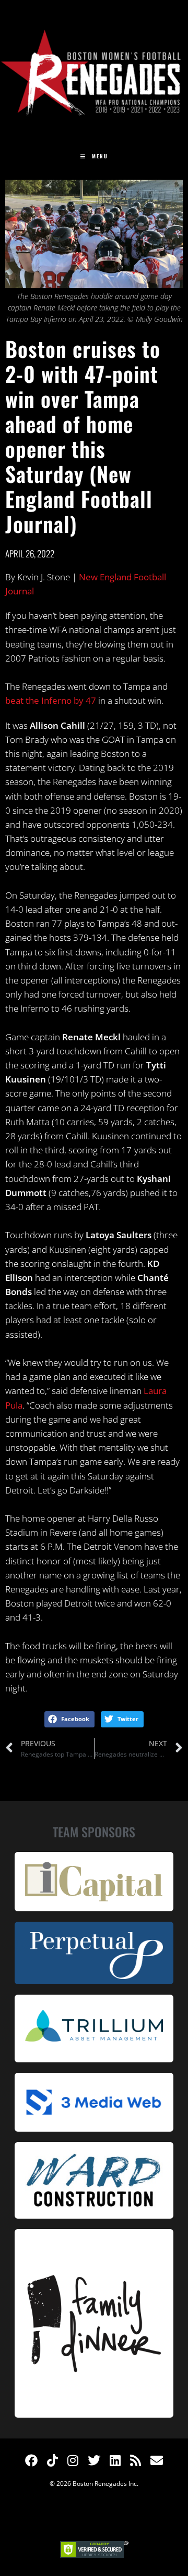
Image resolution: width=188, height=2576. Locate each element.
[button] (69, 1720)
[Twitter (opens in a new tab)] (94, 2460)
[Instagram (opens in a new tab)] (73, 2460)
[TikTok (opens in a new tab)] (52, 2460)
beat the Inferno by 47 (51, 700)
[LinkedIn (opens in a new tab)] (115, 2460)
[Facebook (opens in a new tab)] (31, 2460)
